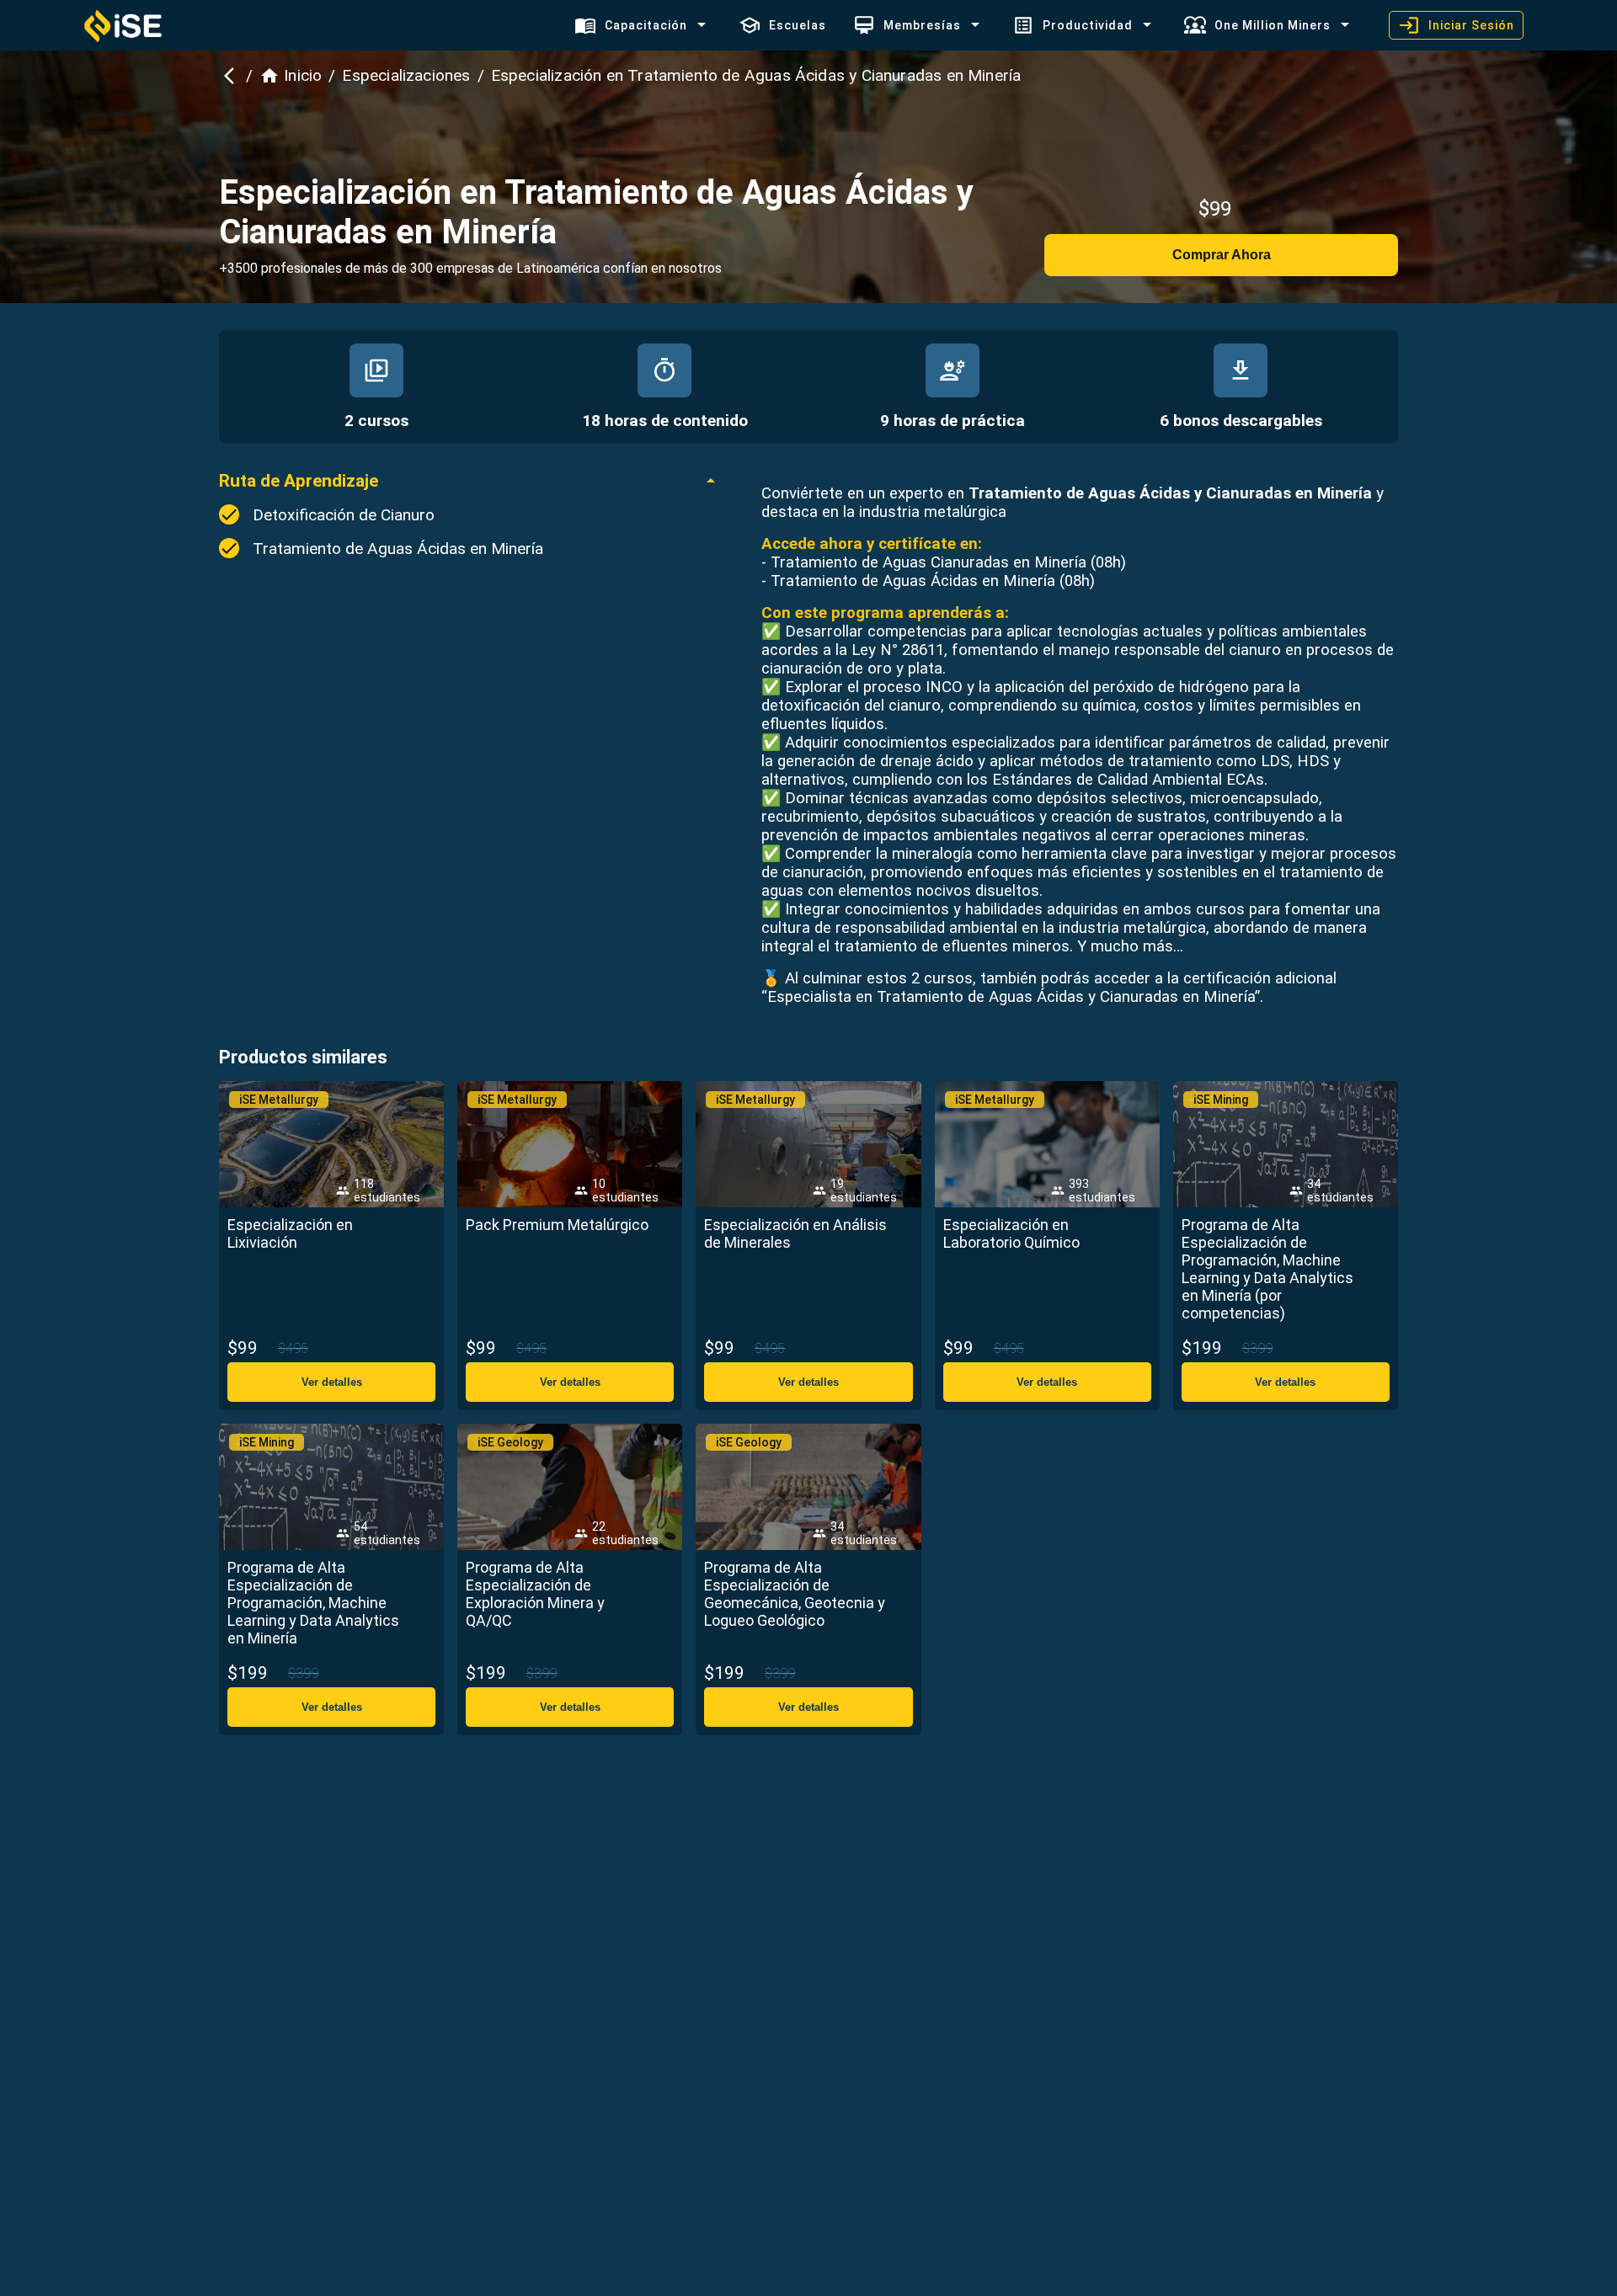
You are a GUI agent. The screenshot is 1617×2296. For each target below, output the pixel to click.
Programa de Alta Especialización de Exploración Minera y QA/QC (535, 1594)
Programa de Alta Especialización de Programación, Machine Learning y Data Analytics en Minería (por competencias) (1267, 1269)
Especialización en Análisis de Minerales (795, 1233)
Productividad (1088, 25)
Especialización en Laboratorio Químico (1011, 1233)
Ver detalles (332, 1382)
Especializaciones (406, 75)
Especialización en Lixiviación (290, 1233)
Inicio (303, 75)
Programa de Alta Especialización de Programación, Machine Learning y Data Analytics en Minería (313, 1603)
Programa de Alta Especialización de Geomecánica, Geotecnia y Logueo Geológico (795, 1594)
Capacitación (646, 25)
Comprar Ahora (1222, 255)
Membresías (922, 25)
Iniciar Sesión (1471, 25)
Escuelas (798, 25)
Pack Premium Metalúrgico (557, 1225)
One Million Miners (1273, 25)
